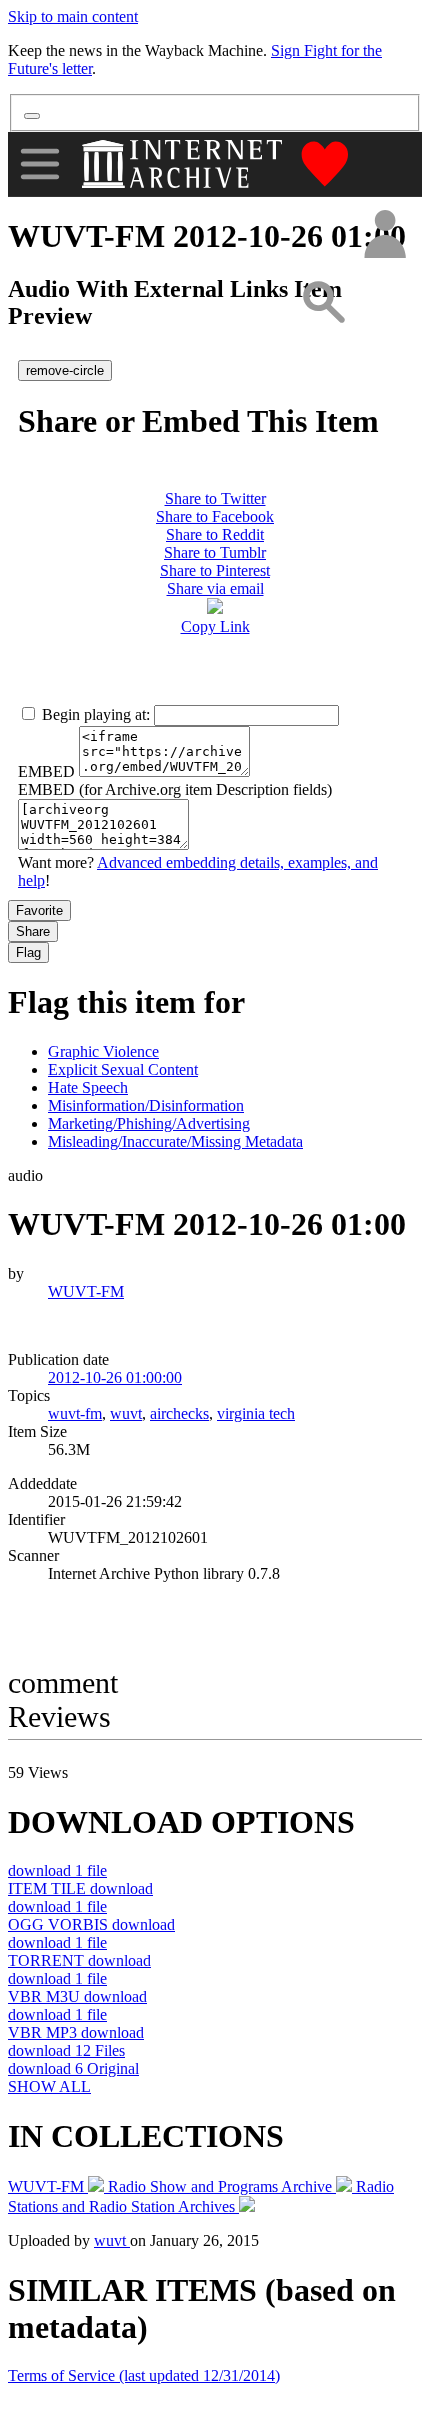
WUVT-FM (86, 1291)
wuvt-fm (75, 1413)
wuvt (126, 1413)
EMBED (46, 771)
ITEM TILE (80, 1888)
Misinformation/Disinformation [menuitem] (146, 1105)
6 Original (73, 2068)
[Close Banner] (32, 116)
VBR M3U (77, 1996)
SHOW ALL (49, 2086)
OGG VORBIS (91, 1924)
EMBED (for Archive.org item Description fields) (175, 789)
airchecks (179, 1413)
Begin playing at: (96, 714)
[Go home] (184, 164)
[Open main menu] (40, 164)
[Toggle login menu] (384, 235)
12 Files (66, 2050)
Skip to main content (73, 16)
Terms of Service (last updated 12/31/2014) (144, 2375)
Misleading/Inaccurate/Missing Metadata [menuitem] (175, 1141)
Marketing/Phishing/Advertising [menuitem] (149, 1123)
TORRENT (79, 1960)
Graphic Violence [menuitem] (103, 1051)
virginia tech (256, 1413)
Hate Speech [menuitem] (88, 1087)
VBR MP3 (76, 2032)
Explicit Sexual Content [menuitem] (123, 1069)
